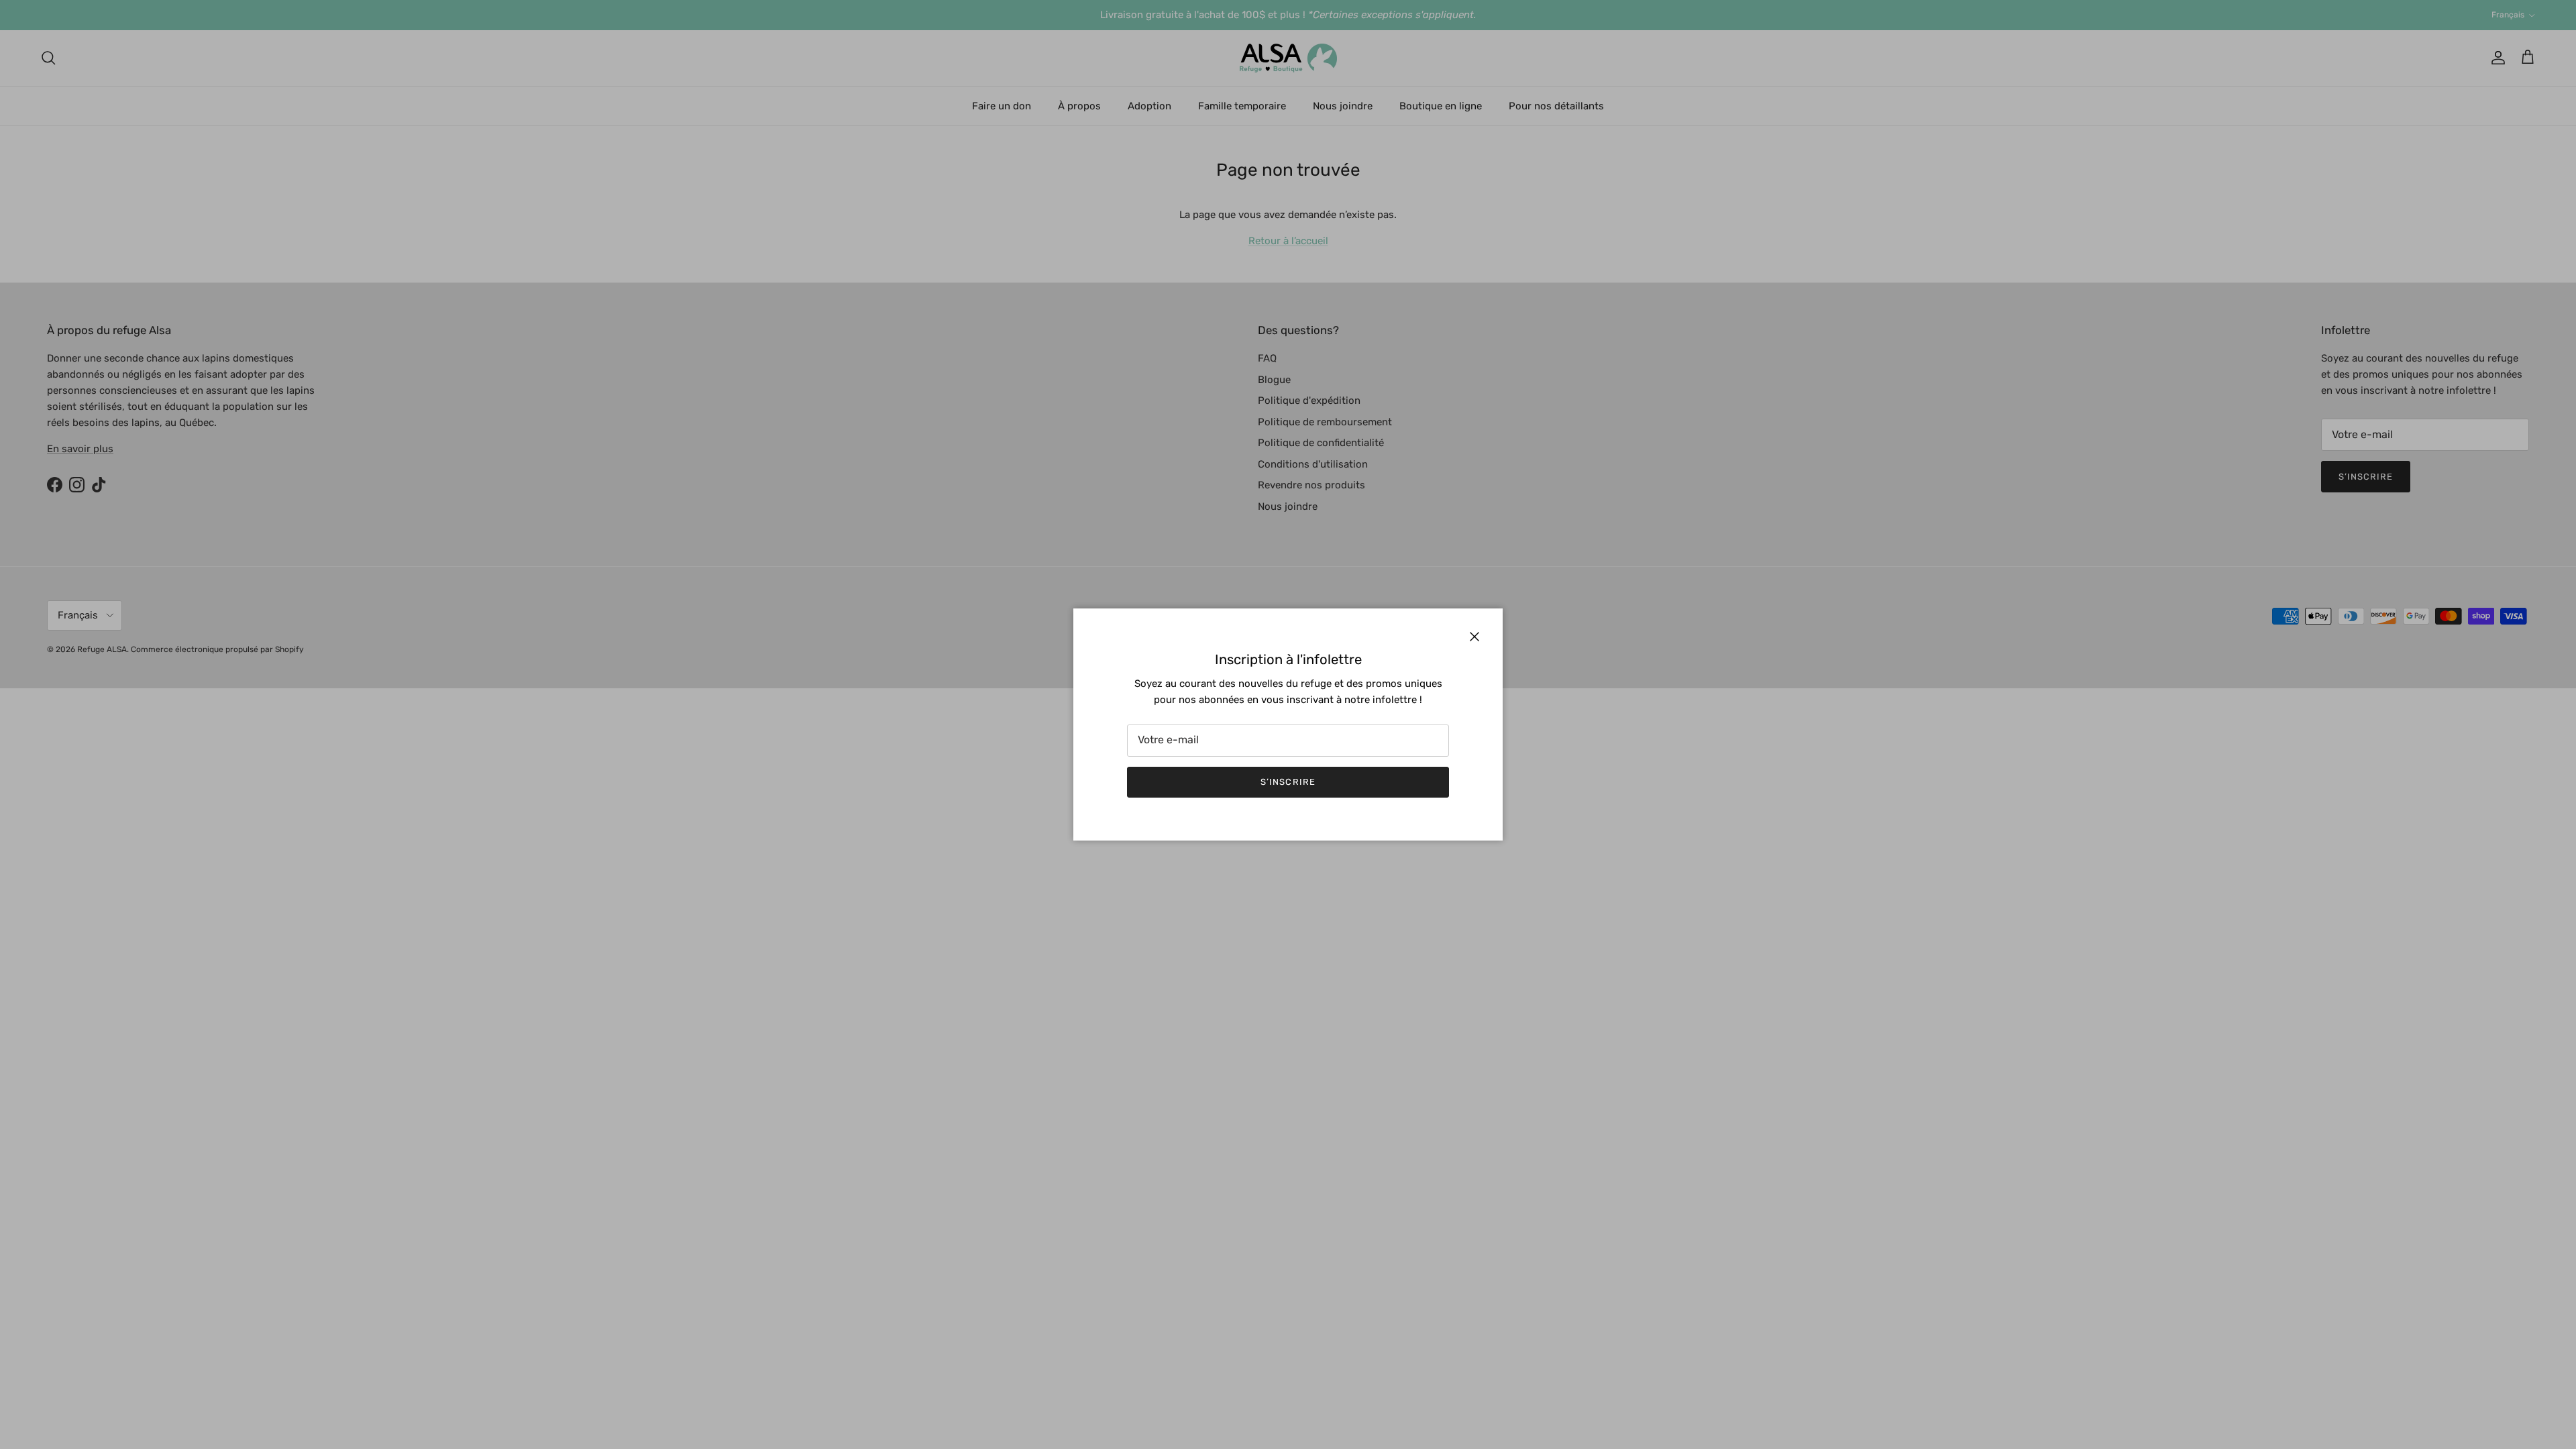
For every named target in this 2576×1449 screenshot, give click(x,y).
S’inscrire (1288, 782)
